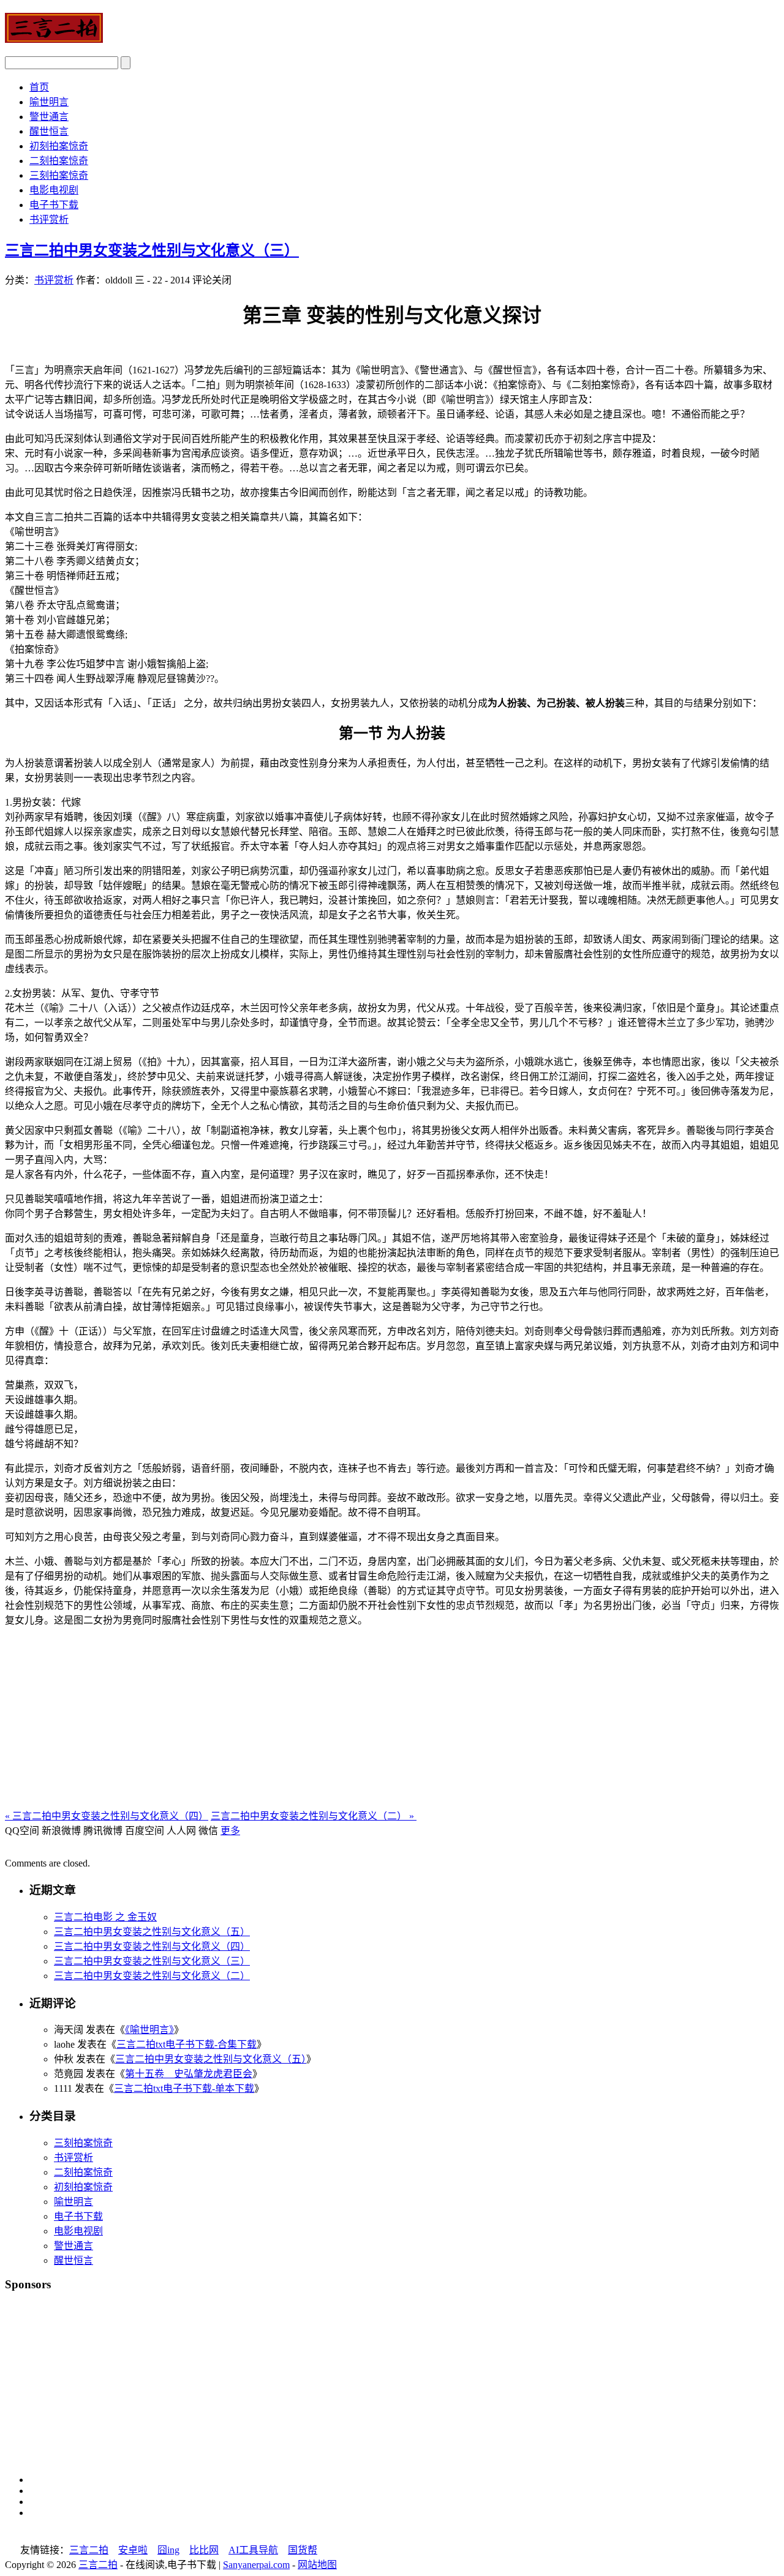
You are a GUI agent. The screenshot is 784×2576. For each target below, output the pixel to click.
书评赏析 (49, 219)
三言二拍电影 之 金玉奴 (105, 1917)
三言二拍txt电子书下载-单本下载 (184, 2088)
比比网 (204, 2550)
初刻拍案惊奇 (59, 146)
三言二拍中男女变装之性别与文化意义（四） (107, 1816)
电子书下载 (54, 205)
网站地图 (317, 2565)
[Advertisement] (392, 1722)
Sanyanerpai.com (256, 2565)
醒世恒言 (49, 131)
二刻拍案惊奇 (59, 161)
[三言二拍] (54, 36)
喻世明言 (49, 102)
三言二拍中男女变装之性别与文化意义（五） (152, 1932)
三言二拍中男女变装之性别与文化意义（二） (314, 1816)
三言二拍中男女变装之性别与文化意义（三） (152, 250)
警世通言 (49, 117)
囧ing (168, 2550)
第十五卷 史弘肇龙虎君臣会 (189, 2074)
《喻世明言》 (149, 2030)
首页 (39, 87)
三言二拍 (89, 2550)
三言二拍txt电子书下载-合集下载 (187, 2044)
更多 (230, 1831)
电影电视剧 (54, 190)
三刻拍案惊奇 (59, 175)
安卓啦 (133, 2550)
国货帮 (303, 2550)
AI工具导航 (253, 2550)
